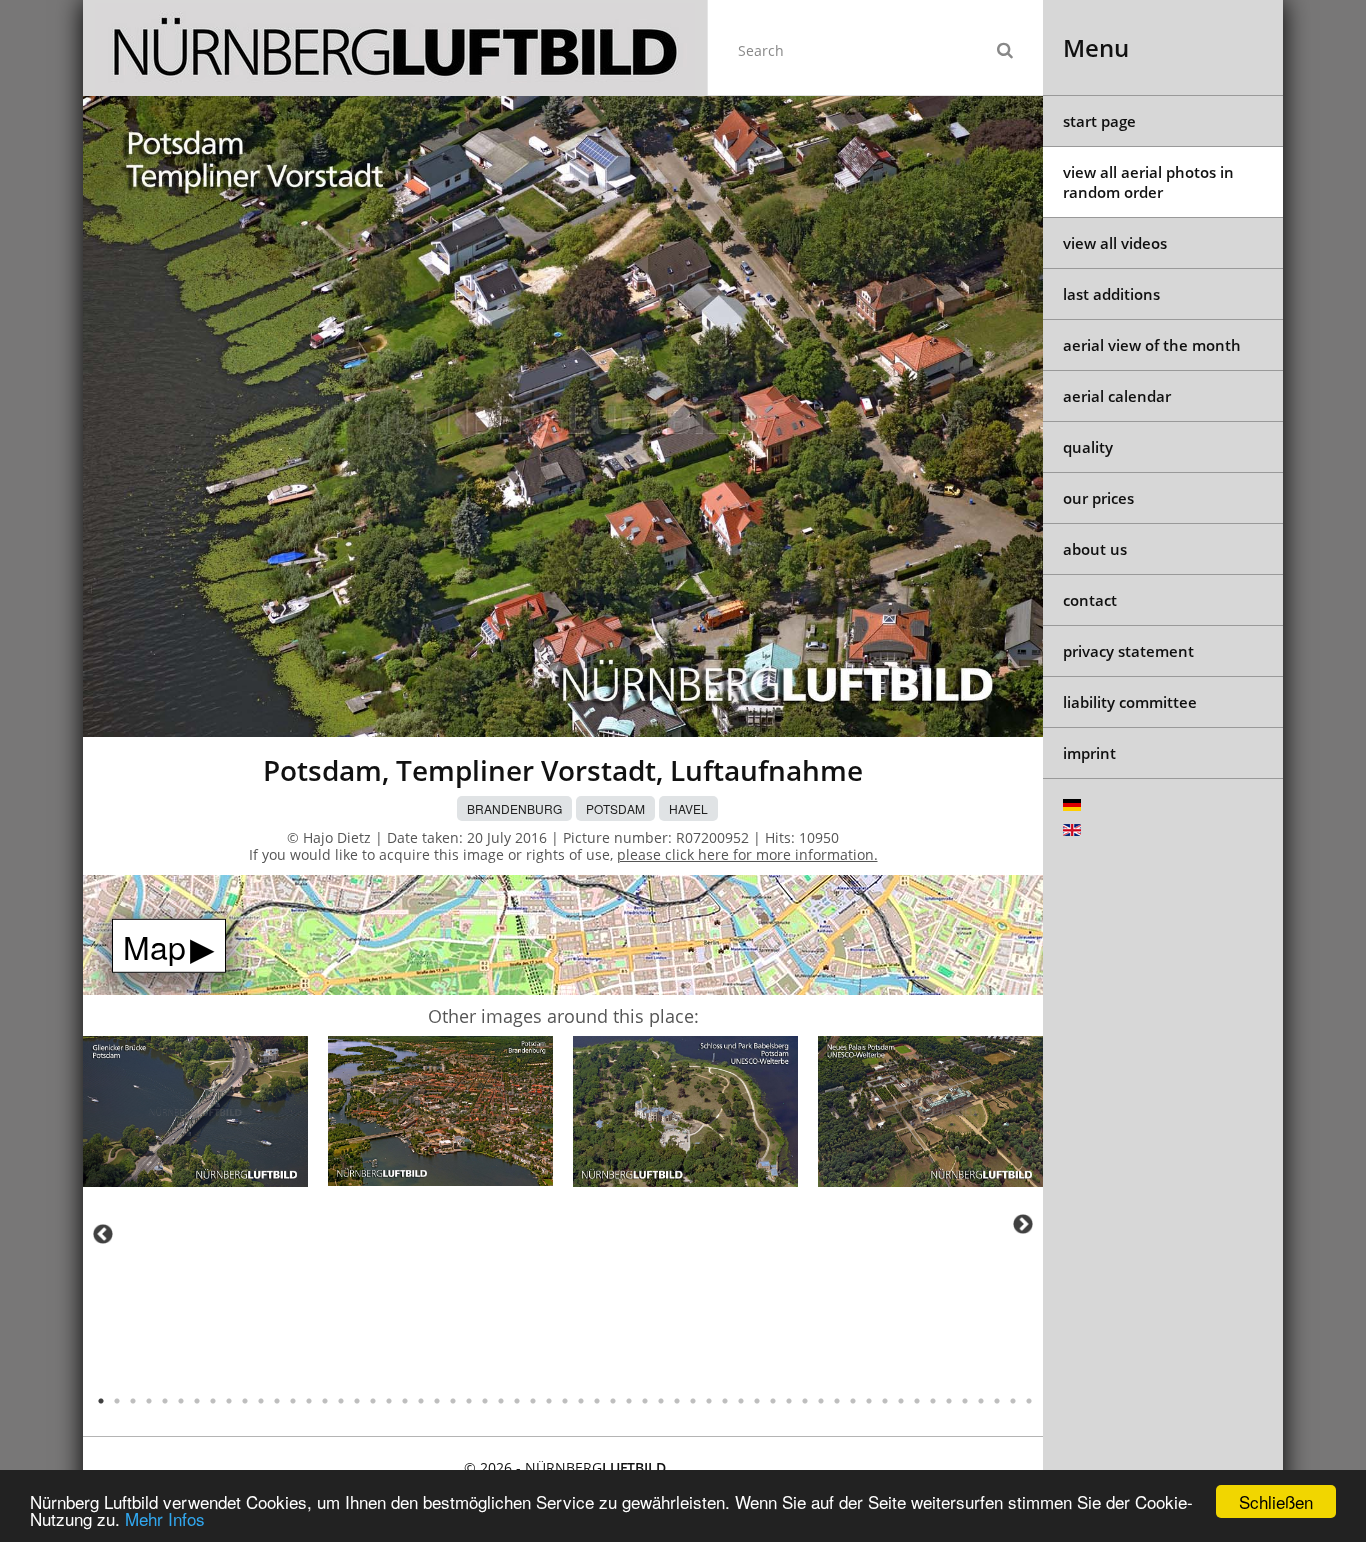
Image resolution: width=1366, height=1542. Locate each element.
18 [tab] (373, 1401)
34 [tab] (629, 1401)
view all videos (1115, 243)
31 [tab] (581, 1401)
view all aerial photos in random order (1148, 182)
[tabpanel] (195, 1114)
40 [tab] (725, 1401)
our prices (1098, 498)
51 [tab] (901, 1401)
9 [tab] (229, 1401)
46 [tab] (821, 1401)
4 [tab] (149, 1401)
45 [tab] (805, 1401)
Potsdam (615, 808)
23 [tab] (453, 1401)
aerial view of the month (1152, 345)
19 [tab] (389, 1401)
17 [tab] (357, 1401)
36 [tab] (661, 1401)
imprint (1089, 753)
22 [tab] (437, 1401)
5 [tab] (165, 1401)
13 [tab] (293, 1401)
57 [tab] (997, 1401)
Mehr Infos (165, 1518)
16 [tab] (341, 1401)
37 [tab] (677, 1401)
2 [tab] (117, 1401)
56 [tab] (981, 1401)
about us (1095, 549)
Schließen (1276, 1501)
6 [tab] (181, 1401)
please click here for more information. (747, 854)
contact (1090, 600)
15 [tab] (325, 1401)
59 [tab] (1029, 1401)
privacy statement (1128, 651)
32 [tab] (597, 1401)
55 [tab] (965, 1401)
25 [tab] (485, 1401)
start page (1099, 121)
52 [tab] (917, 1401)
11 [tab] (261, 1401)
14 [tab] (309, 1401)
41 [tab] (741, 1401)
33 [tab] (613, 1401)
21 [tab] (421, 1401)
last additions (1111, 294)
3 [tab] (133, 1401)
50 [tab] (885, 1401)
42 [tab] (757, 1401)
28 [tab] (533, 1401)
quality (1088, 447)
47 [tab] (837, 1401)
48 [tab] (853, 1401)
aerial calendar (1117, 396)
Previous (103, 1234)
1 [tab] (101, 1401)
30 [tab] (565, 1401)
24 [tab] (469, 1401)
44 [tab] (789, 1401)
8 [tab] (213, 1401)
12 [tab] (277, 1401)
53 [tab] (933, 1401)
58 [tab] (1013, 1401)
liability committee (1130, 702)
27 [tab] (517, 1401)
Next (1023, 1224)
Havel (688, 808)
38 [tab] (693, 1401)
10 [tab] (245, 1401)
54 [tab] (949, 1401)
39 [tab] (709, 1401)
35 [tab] (645, 1401)
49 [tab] (869, 1401)
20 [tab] (405, 1401)
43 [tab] (773, 1401)
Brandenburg (514, 808)
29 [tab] (549, 1401)
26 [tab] (501, 1401)
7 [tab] (197, 1401)
